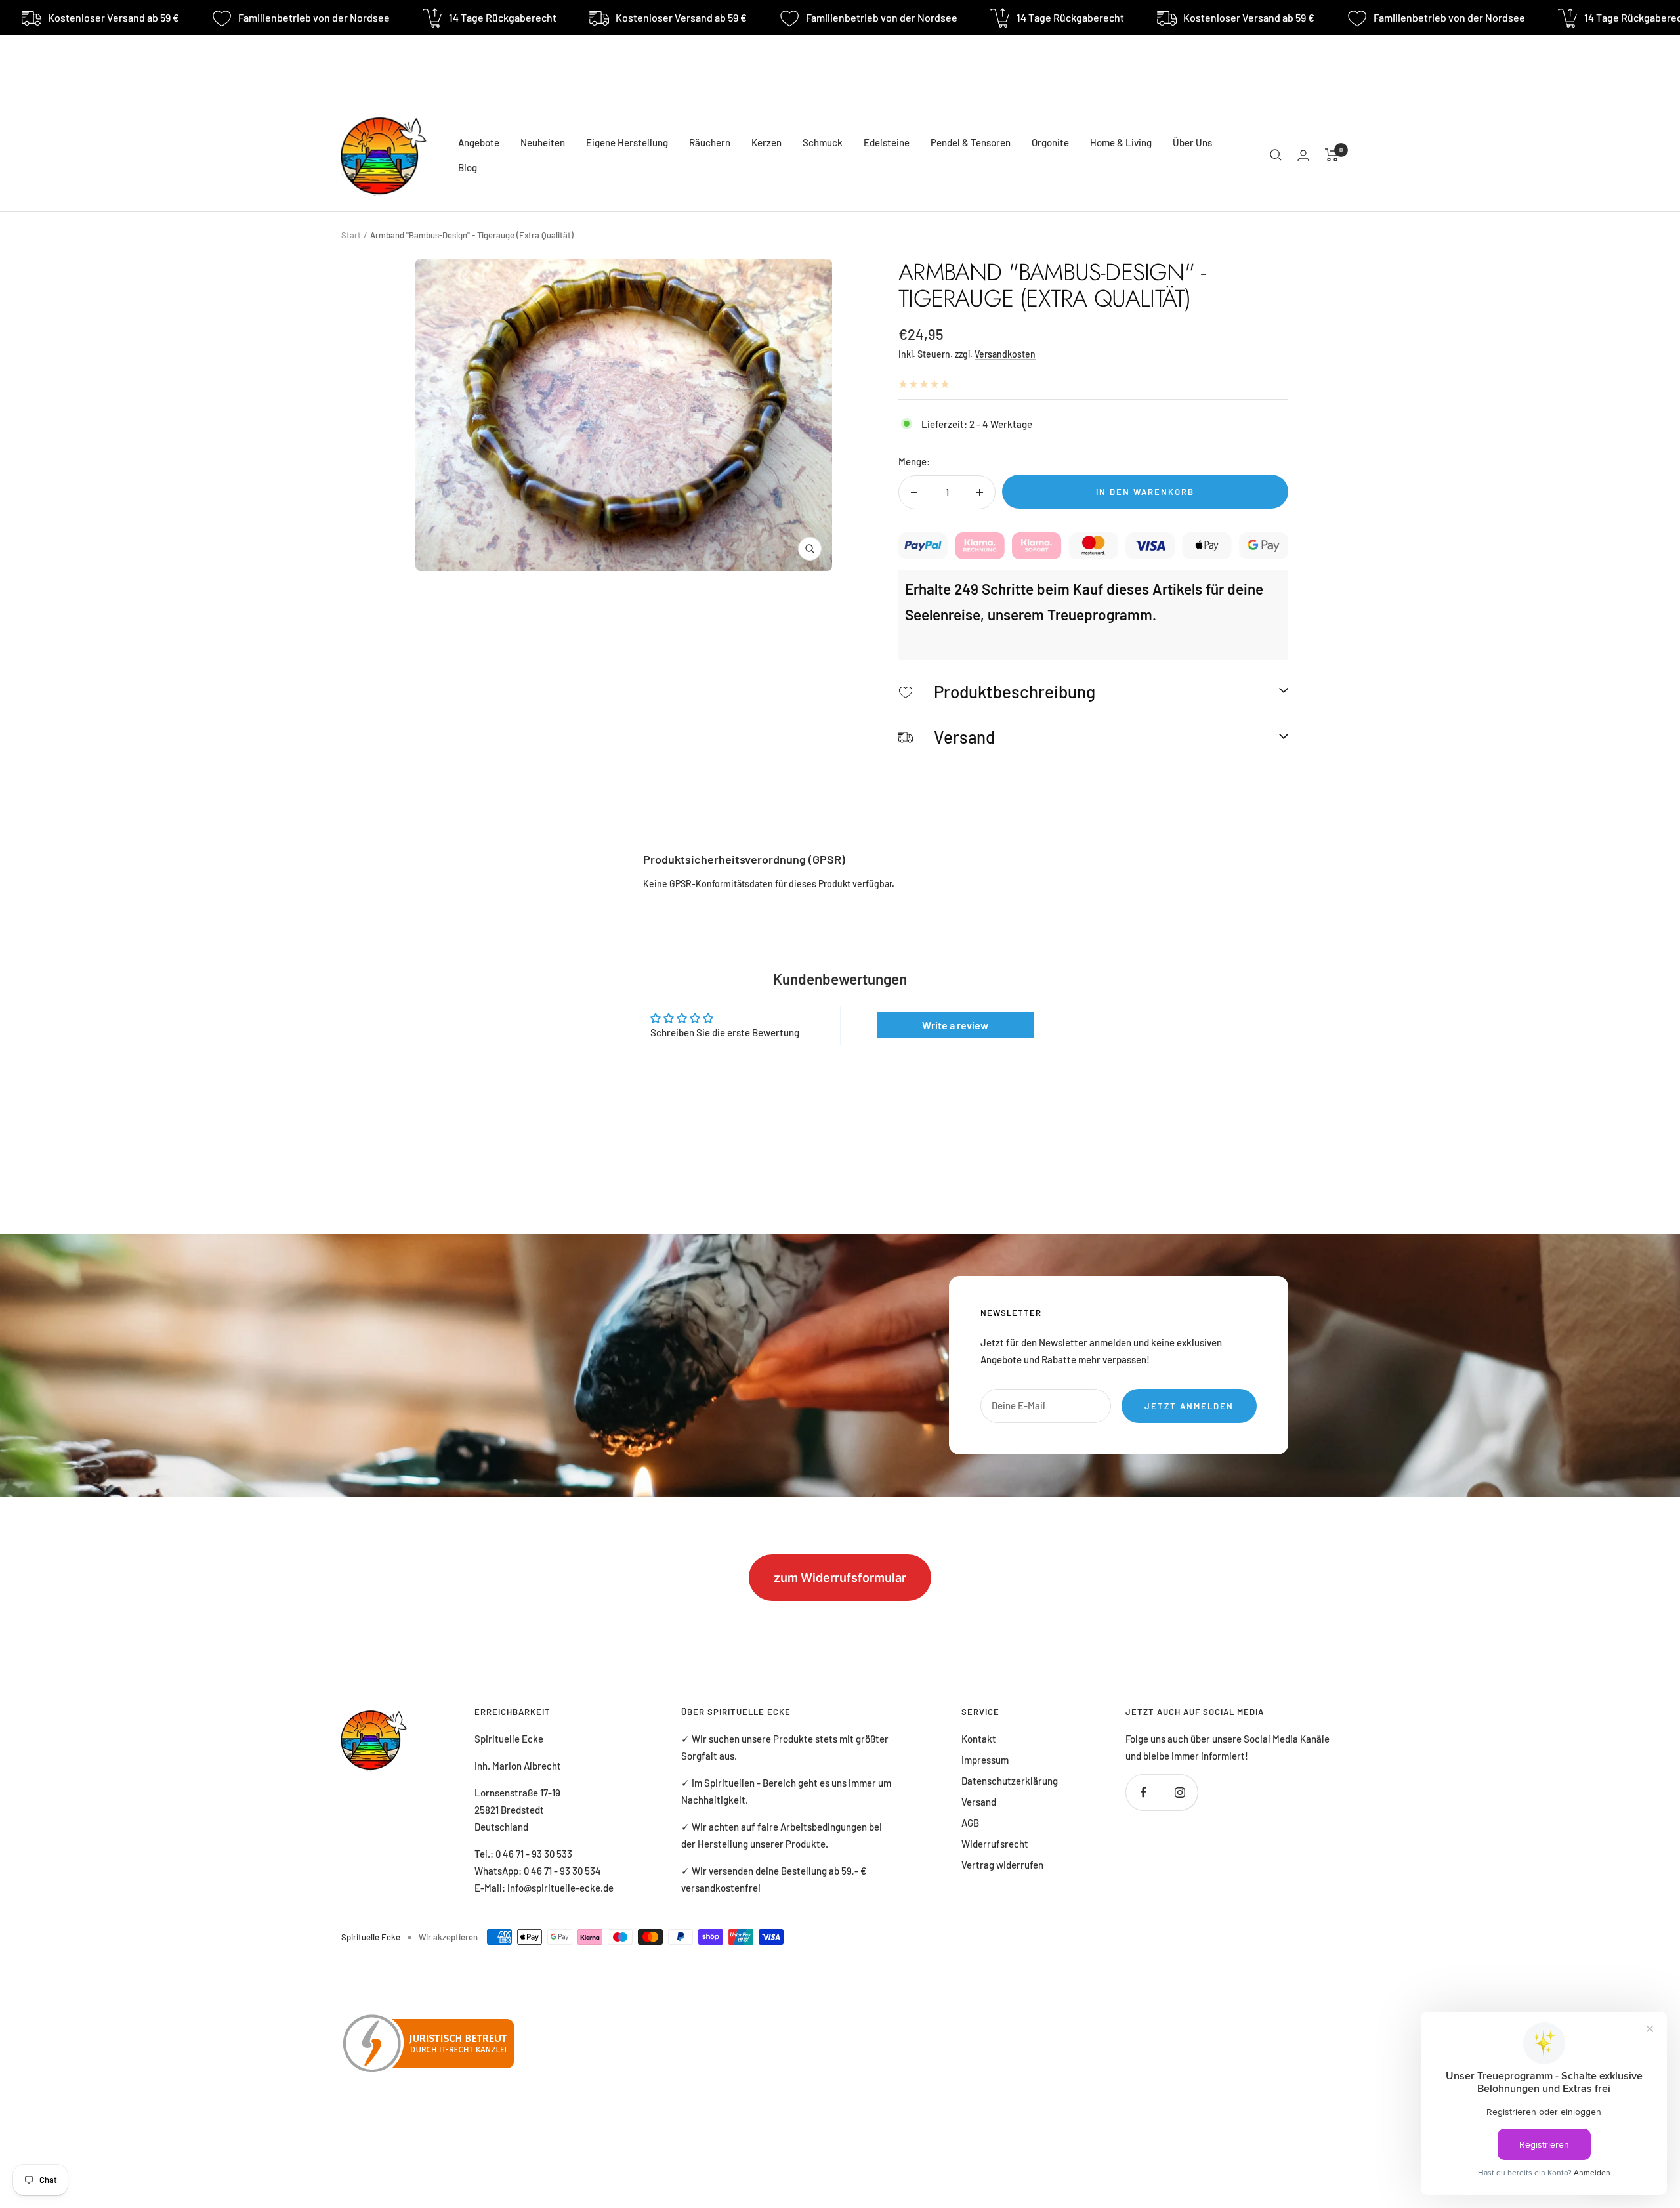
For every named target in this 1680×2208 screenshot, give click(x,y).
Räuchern (710, 142)
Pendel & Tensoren (971, 142)
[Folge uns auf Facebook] (1144, 1792)
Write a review (955, 1025)
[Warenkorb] (1332, 155)
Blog (468, 167)
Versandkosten (1005, 354)
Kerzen (766, 142)
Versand (979, 1802)
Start (351, 235)
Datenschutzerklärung (1010, 1781)
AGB (970, 1823)
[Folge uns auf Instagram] (1180, 1792)
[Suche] (1276, 155)
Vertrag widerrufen (1002, 1865)
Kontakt (979, 1739)
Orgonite (1050, 142)
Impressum (985, 1760)
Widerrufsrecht (995, 1844)
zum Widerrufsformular (840, 1578)
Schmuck (823, 142)
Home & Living (1121, 142)
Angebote (479, 142)
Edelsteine (887, 142)
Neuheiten (543, 142)
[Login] (1303, 155)
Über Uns (1192, 142)
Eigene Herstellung (627, 142)
